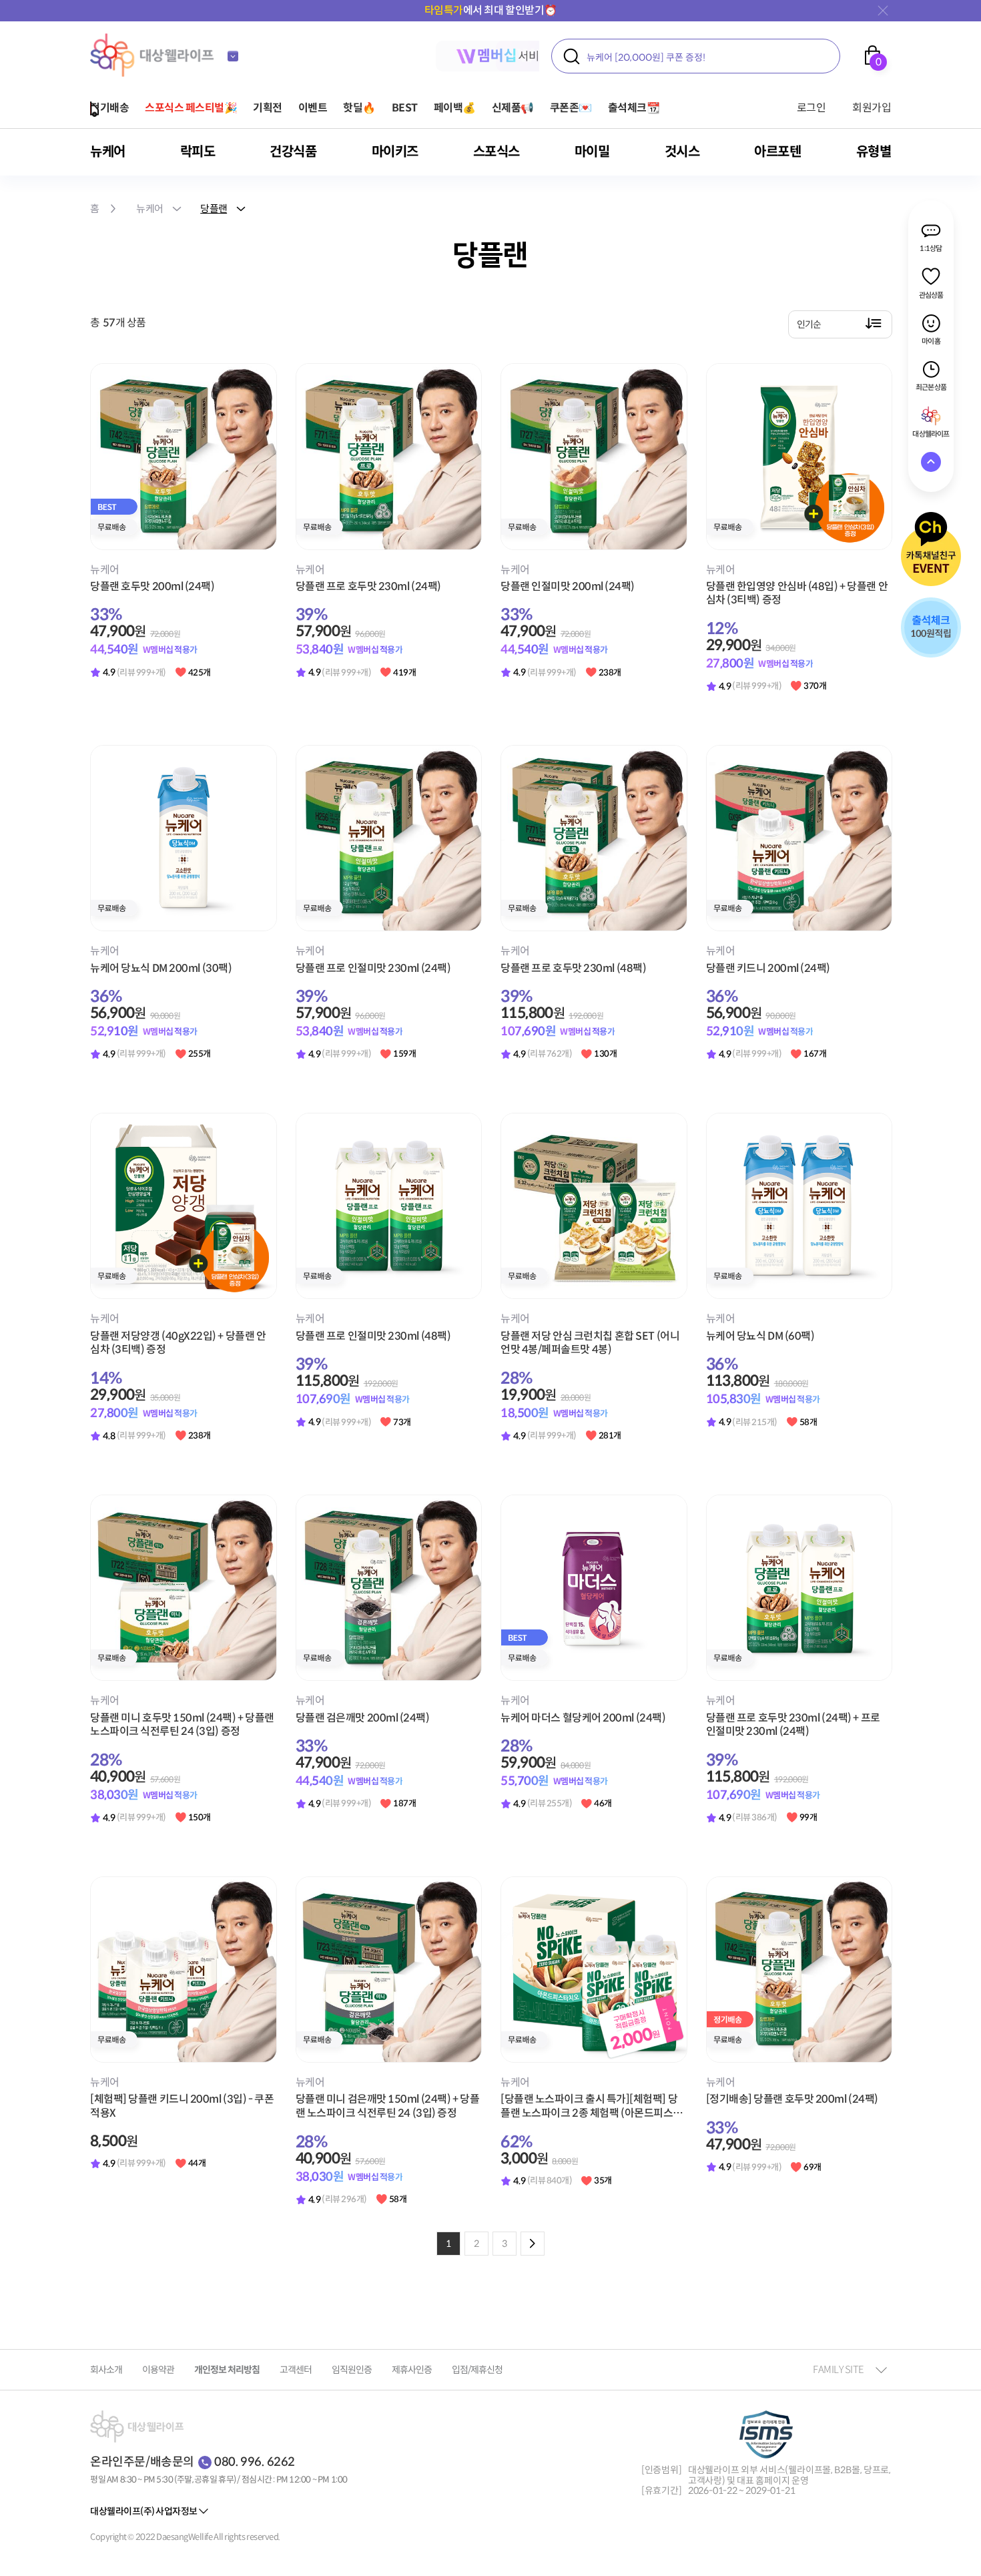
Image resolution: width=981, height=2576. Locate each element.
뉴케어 (108, 152)
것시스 (682, 152)
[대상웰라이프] (153, 55)
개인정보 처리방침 (227, 2370)
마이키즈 (395, 152)
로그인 (811, 108)
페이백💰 (455, 108)
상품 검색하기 (571, 56)
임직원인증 (352, 2370)
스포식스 (497, 152)
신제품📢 (513, 108)
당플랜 (214, 209)
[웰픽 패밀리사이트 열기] (233, 56)
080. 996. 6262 (255, 2462)
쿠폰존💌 (571, 108)
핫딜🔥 (359, 108)
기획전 (268, 108)
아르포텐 (777, 152)
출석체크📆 (634, 108)
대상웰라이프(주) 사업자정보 (144, 2511)
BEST (405, 108)
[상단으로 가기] (931, 462)
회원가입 (872, 108)
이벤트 (313, 108)
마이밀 (592, 152)
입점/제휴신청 (477, 2370)
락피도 (198, 152)
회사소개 (106, 2370)
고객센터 (296, 2370)
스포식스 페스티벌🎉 (191, 108)
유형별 (874, 152)
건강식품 (293, 152)
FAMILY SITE (838, 2369)
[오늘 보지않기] (881, 11)
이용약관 (158, 2370)
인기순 (809, 324)
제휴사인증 (412, 2370)
